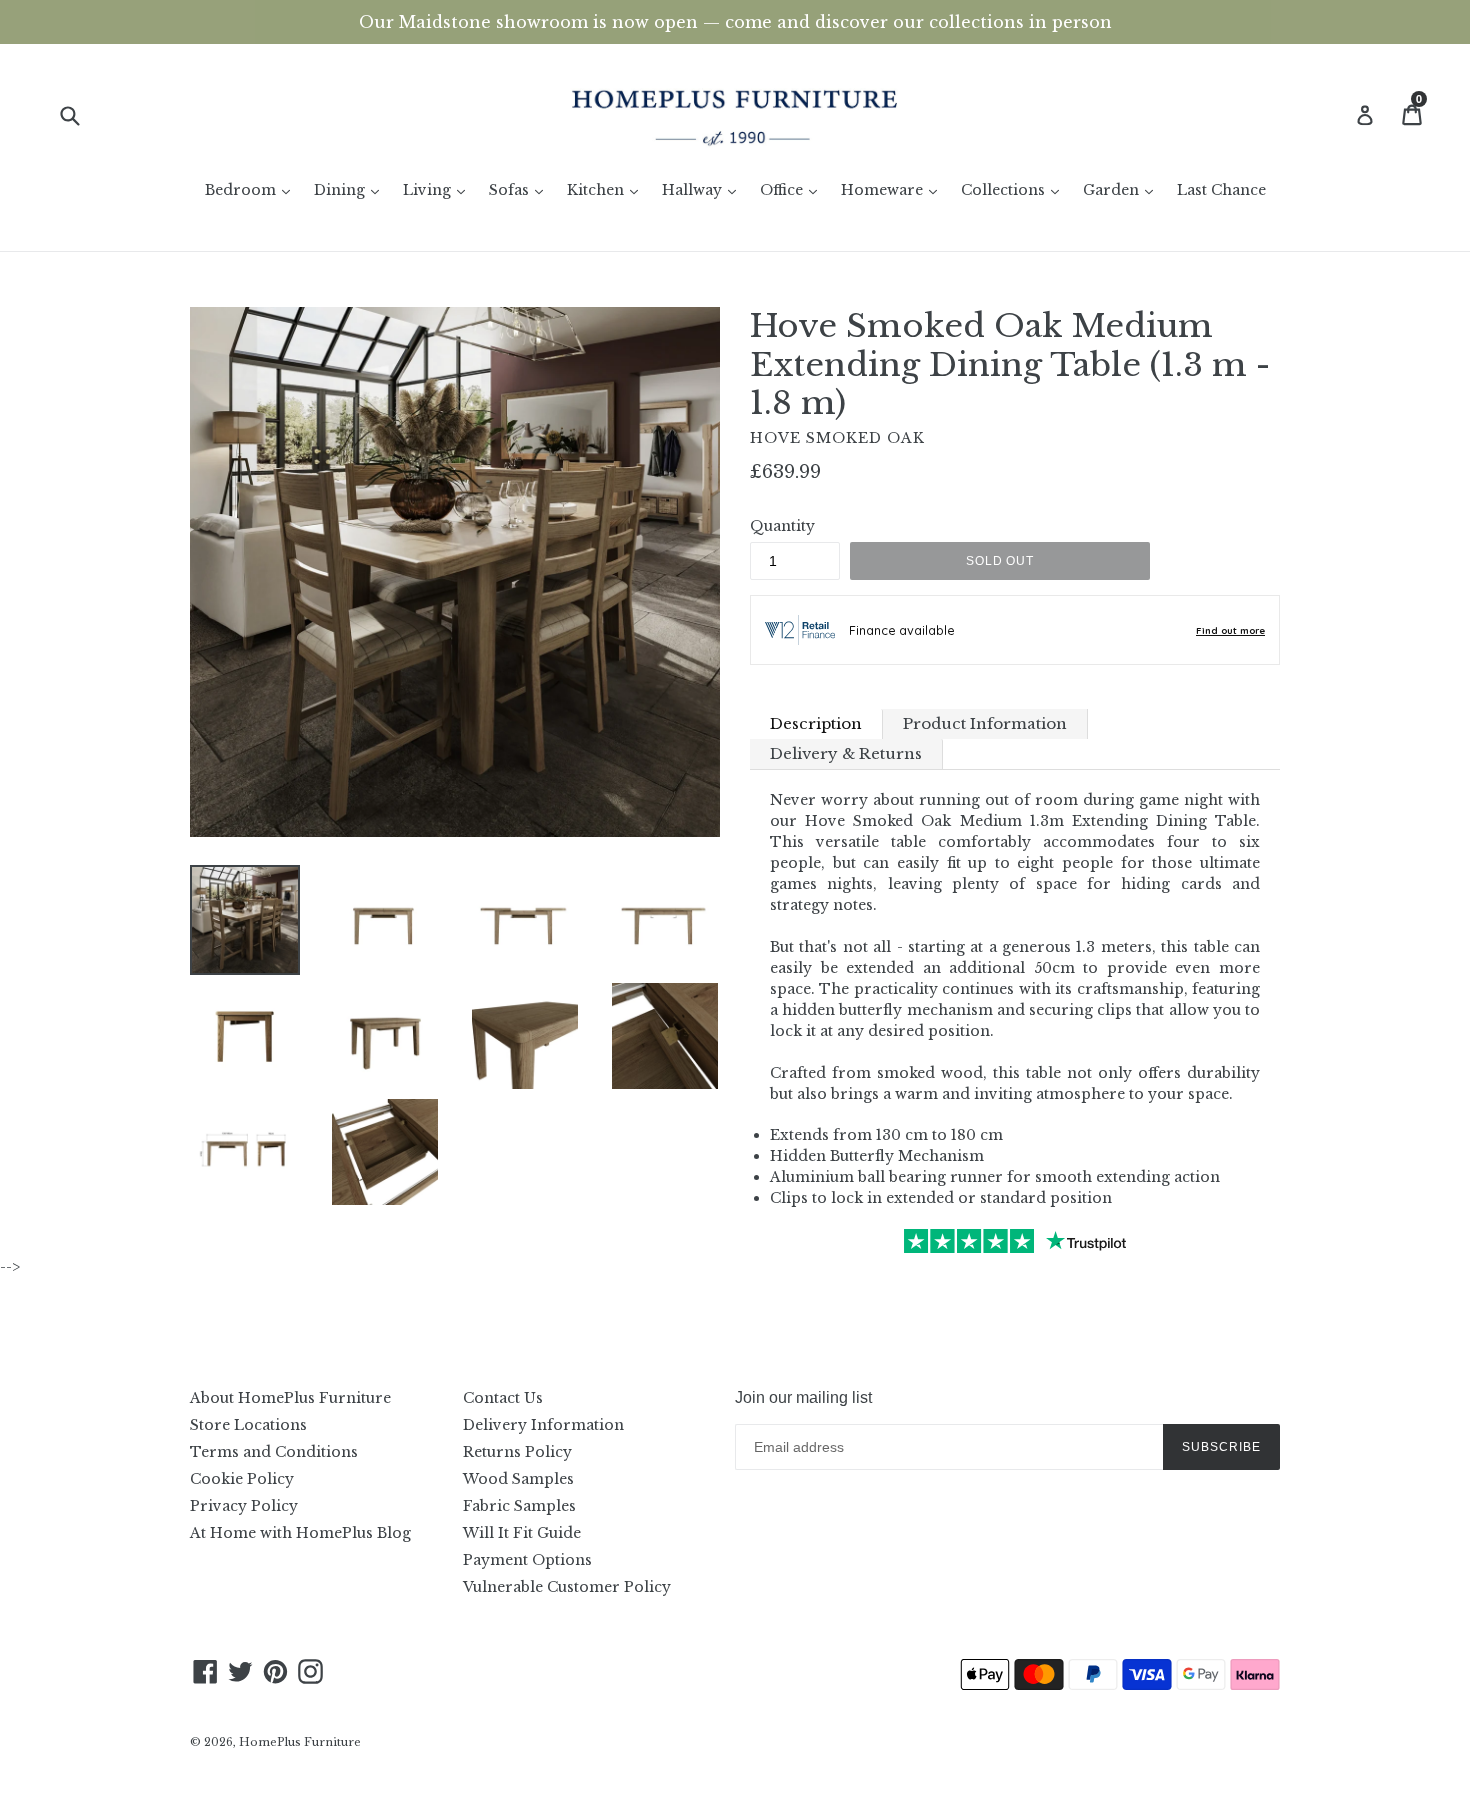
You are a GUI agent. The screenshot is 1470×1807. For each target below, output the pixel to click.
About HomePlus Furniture (290, 1398)
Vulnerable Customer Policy (567, 1587)
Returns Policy (517, 1452)
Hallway (704, 189)
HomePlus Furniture (300, 1742)
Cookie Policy (242, 1479)
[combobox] (82, 114)
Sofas (521, 189)
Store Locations (248, 1425)
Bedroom (252, 189)
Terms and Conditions (274, 1452)
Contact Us (503, 1398)
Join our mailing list (803, 1397)
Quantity (782, 526)
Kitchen (607, 189)
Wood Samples (518, 1479)
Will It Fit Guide (522, 1533)
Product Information (985, 723)
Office (793, 189)
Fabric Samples (519, 1506)
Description (816, 723)
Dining (351, 189)
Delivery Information (543, 1425)
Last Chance (1221, 190)
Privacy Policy (244, 1506)
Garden (1123, 189)
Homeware (894, 189)
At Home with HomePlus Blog (300, 1533)
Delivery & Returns (846, 753)
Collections (1015, 189)
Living (439, 189)
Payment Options (527, 1560)
